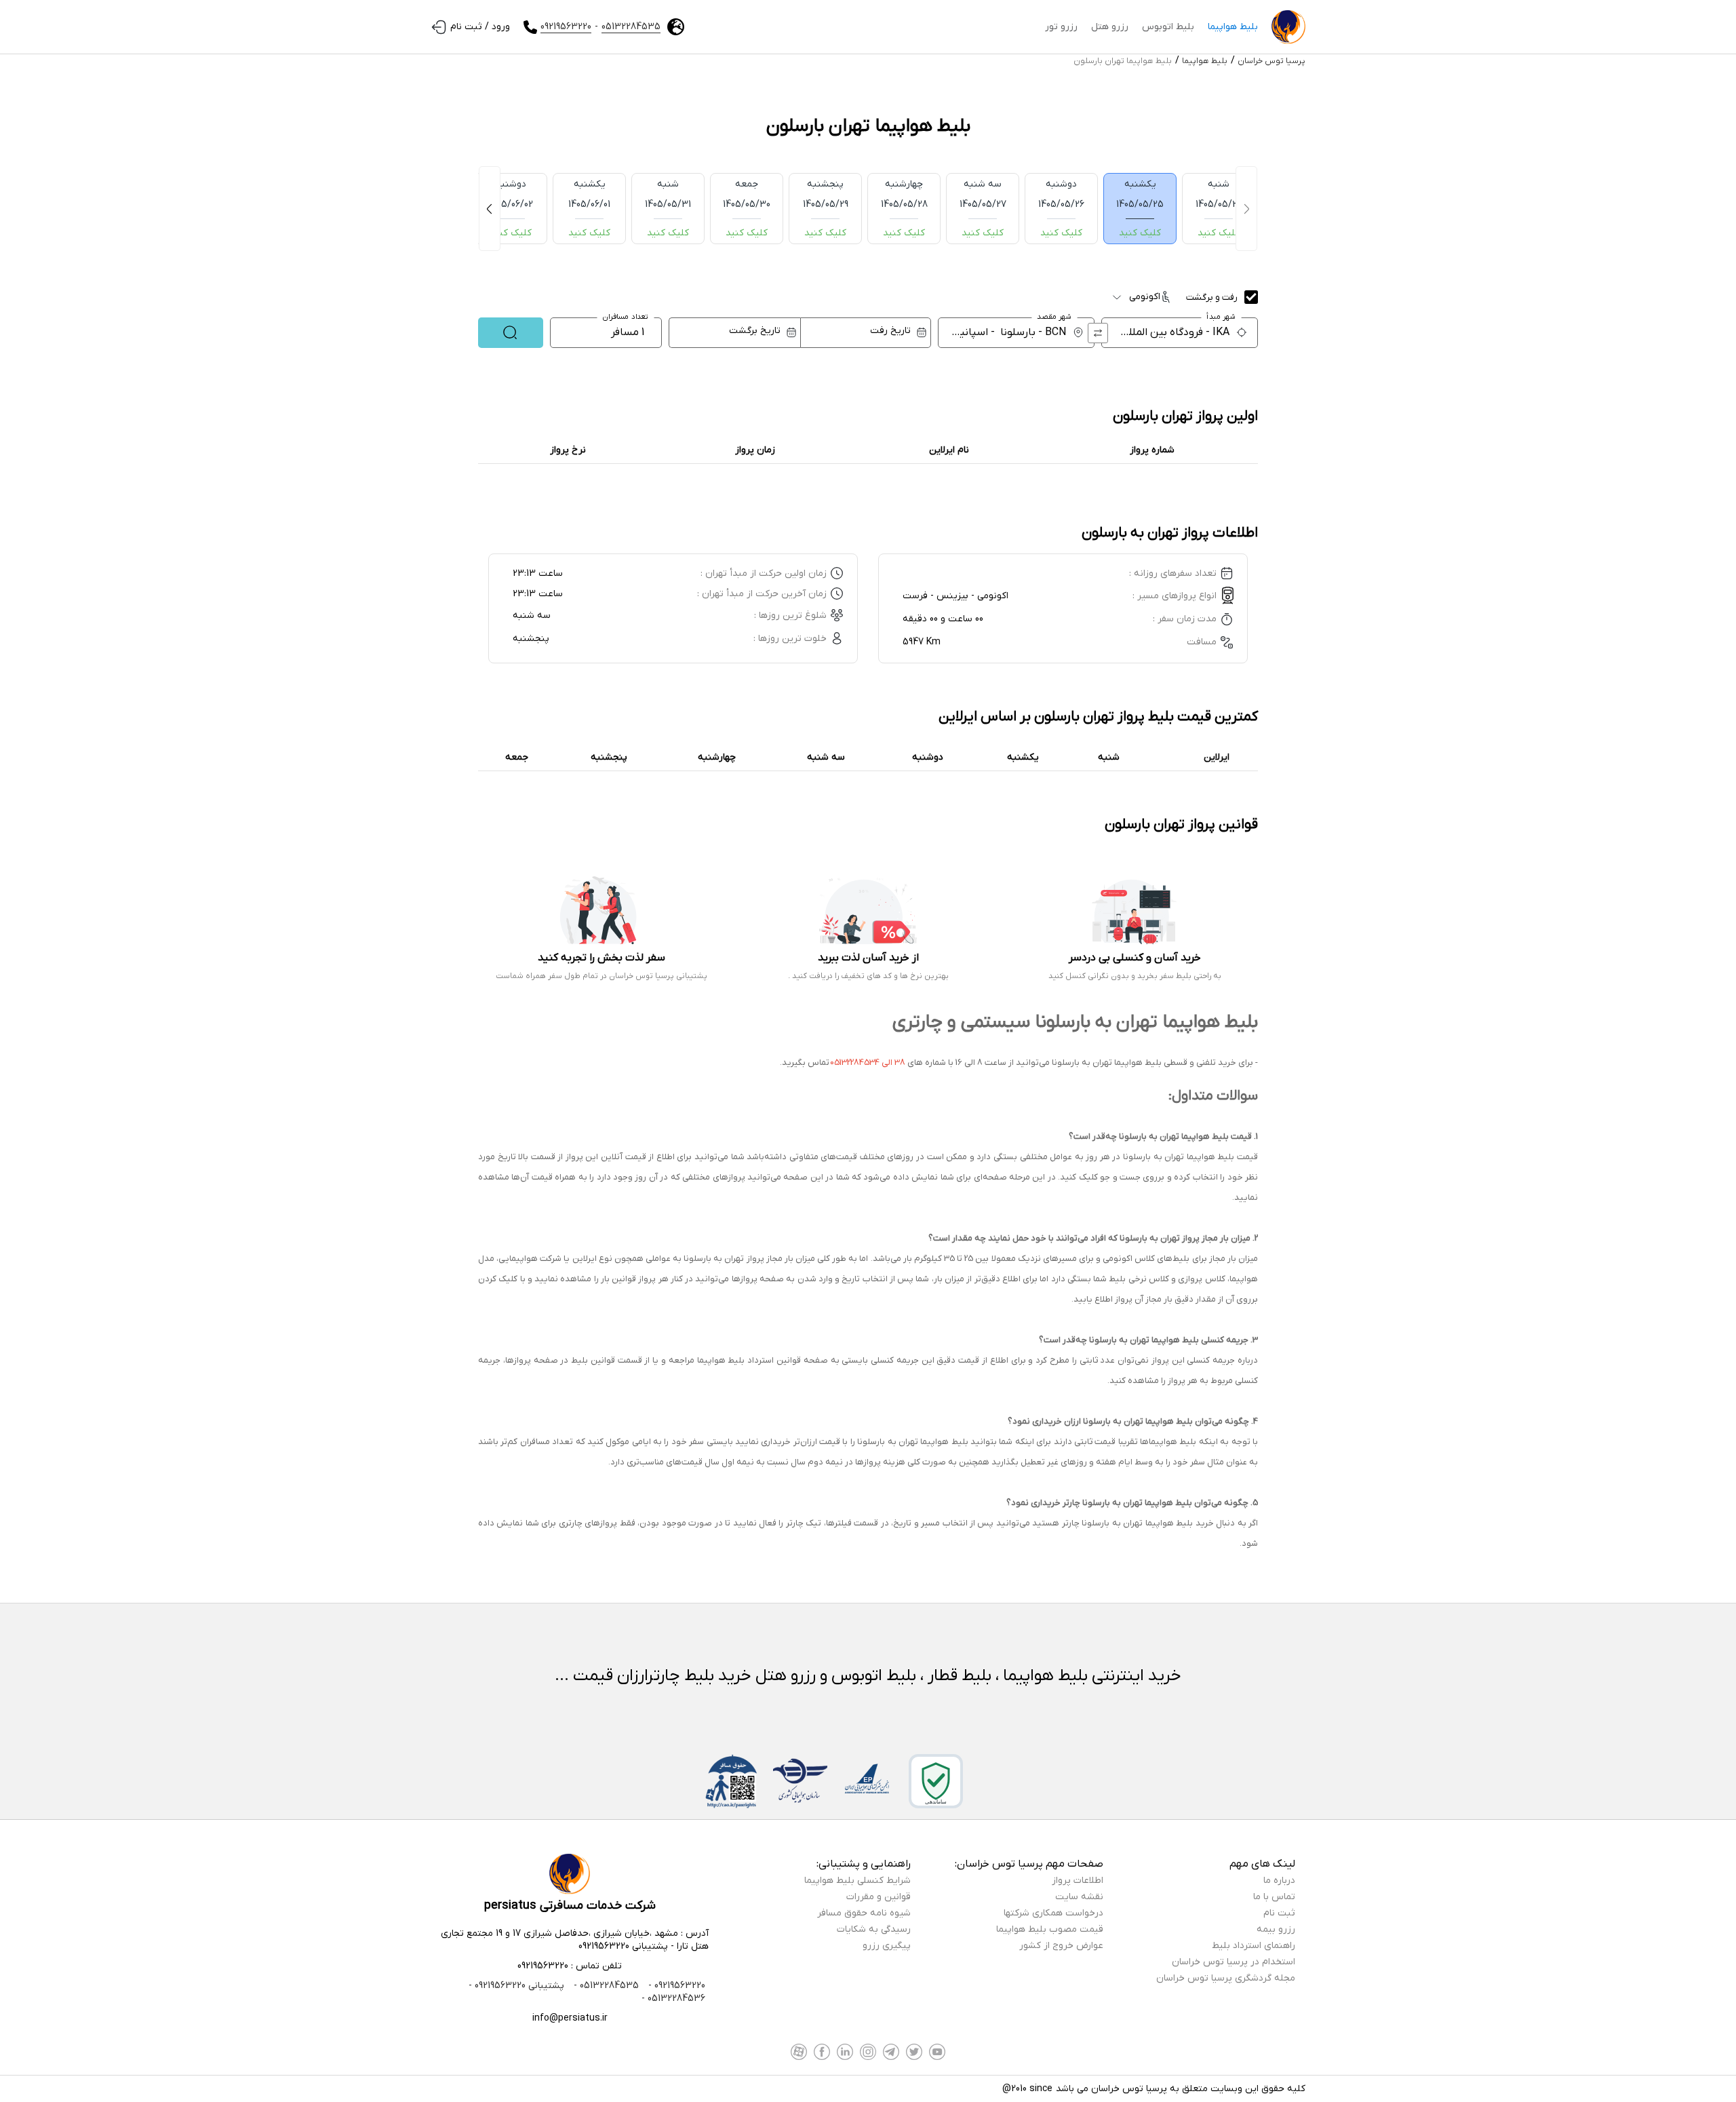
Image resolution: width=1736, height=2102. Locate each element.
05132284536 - (673, 1999)
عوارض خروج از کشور (1061, 1946)
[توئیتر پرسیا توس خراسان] (914, 2052)
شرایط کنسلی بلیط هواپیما (857, 1881)
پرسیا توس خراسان (1271, 61)
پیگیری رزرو (887, 1946)
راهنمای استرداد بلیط (1254, 1946)
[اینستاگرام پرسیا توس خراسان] (868, 2052)
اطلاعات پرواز (1078, 1881)
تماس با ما (1274, 1897)
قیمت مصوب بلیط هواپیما (1050, 1929)
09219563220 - (675, 1986)
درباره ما (1279, 1881)
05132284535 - (605, 1986)
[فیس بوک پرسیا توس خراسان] (822, 2052)
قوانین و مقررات (879, 1897)
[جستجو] (511, 333)
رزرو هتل (1110, 27)
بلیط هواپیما (1233, 27)
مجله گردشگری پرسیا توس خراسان (1226, 1978)
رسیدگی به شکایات (874, 1929)
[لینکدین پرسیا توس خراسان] (845, 2052)
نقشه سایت (1079, 1897)
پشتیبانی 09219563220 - (516, 1986)
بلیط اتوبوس (1168, 27)
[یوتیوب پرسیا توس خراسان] (937, 2052)
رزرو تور (1061, 27)
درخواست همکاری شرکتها (1053, 1913)
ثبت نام (1279, 1913)
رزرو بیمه (1276, 1929)
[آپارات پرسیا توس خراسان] (799, 2052)
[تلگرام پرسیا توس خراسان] (891, 2052)
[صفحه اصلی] (1288, 27)
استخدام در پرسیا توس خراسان (1234, 1962)
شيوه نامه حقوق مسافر (864, 1913)
